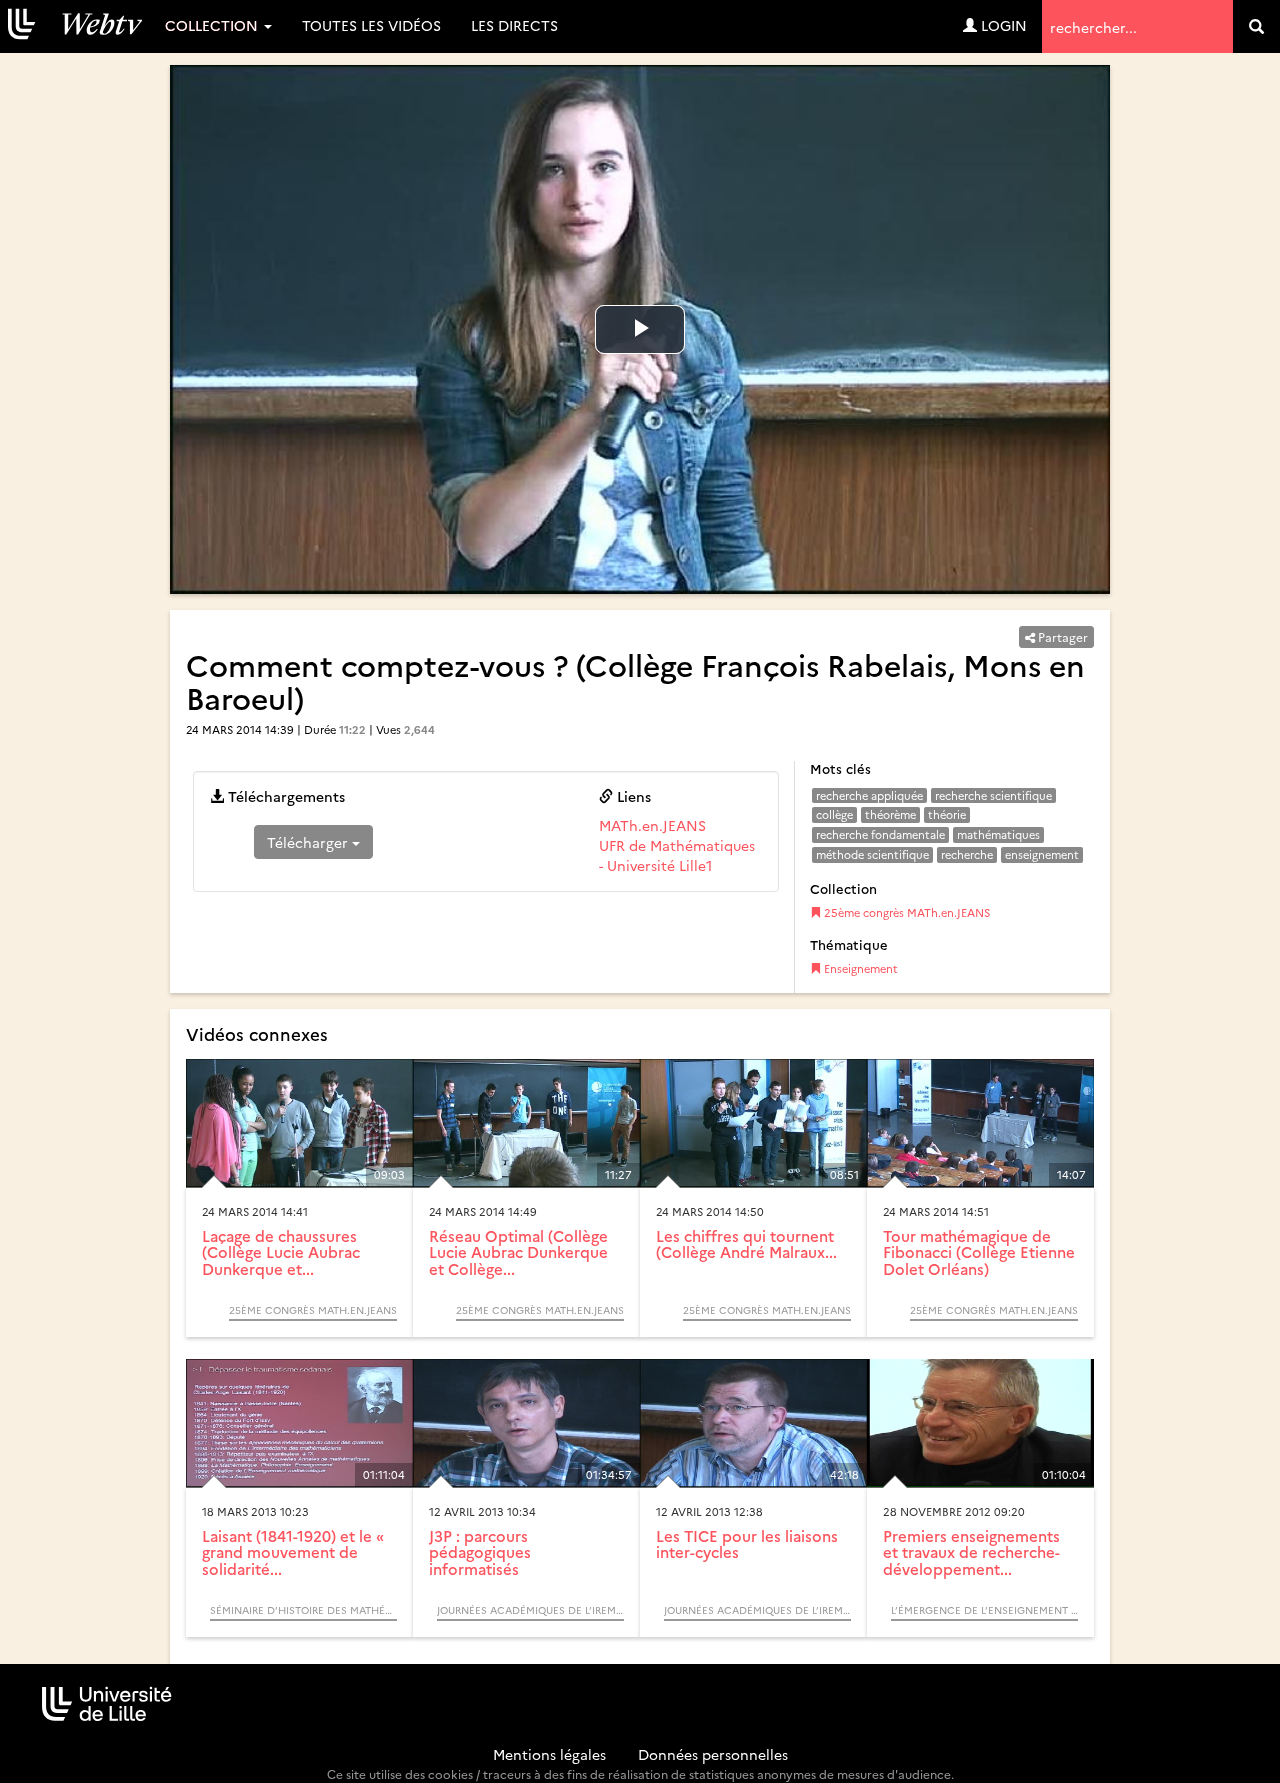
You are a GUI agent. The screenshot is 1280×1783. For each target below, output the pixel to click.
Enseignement (859, 968)
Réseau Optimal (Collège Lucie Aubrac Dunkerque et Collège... (518, 1252)
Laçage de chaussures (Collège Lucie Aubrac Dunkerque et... (281, 1252)
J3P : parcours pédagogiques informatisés (480, 1552)
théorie (947, 814)
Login (1002, 25)
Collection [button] (213, 25)
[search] (1256, 26)
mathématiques (998, 834)
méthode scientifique (872, 854)
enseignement (1042, 854)
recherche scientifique (993, 795)
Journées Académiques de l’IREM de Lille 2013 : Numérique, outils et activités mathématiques (530, 1610)
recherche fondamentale (880, 834)
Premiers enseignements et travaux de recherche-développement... (971, 1552)
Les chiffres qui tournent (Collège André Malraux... (746, 1244)
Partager (1061, 636)
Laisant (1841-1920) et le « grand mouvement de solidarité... (293, 1552)
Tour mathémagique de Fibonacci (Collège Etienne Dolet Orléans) (979, 1252)
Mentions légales (549, 1754)
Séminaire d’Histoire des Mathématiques (303, 1610)
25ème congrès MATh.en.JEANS (905, 912)
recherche (967, 854)
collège (834, 814)
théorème (890, 814)
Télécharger (309, 842)
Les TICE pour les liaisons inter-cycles (747, 1544)
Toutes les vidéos (371, 25)
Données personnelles (713, 1754)
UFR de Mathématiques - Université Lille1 (677, 855)
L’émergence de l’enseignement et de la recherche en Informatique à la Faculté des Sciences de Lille (984, 1610)
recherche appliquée (869, 795)
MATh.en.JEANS (652, 825)
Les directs (514, 25)
